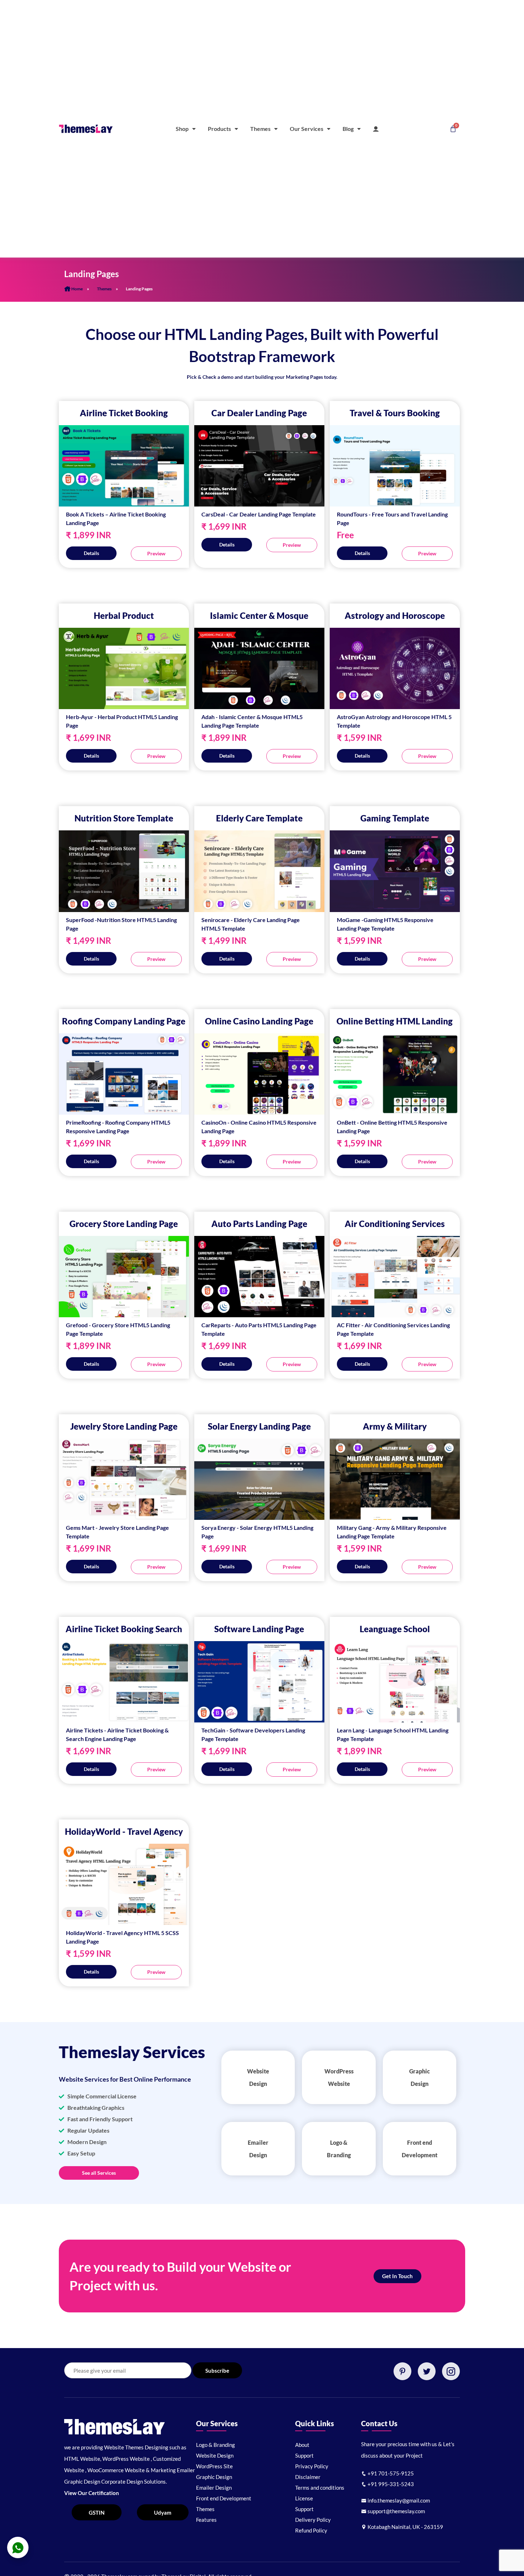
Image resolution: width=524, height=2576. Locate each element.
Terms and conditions (320, 2488)
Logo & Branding (215, 2445)
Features (206, 2520)
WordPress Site (214, 2466)
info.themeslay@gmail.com (398, 2500)
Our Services (307, 129)
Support (304, 2455)
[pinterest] (402, 2371)
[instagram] (451, 2371)
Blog (348, 129)
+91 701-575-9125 (390, 2473)
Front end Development (224, 2498)
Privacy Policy (312, 2466)
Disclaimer (308, 2477)
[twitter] (427, 2371)
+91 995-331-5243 (390, 2484)
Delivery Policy (313, 2520)
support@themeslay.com (396, 2511)
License (304, 2498)
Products (219, 129)
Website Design (215, 2455)
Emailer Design (214, 2488)
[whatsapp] (18, 2547)
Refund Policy (311, 2530)
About (302, 2445)
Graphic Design (214, 2477)
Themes (260, 129)
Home (77, 289)
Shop (182, 129)
